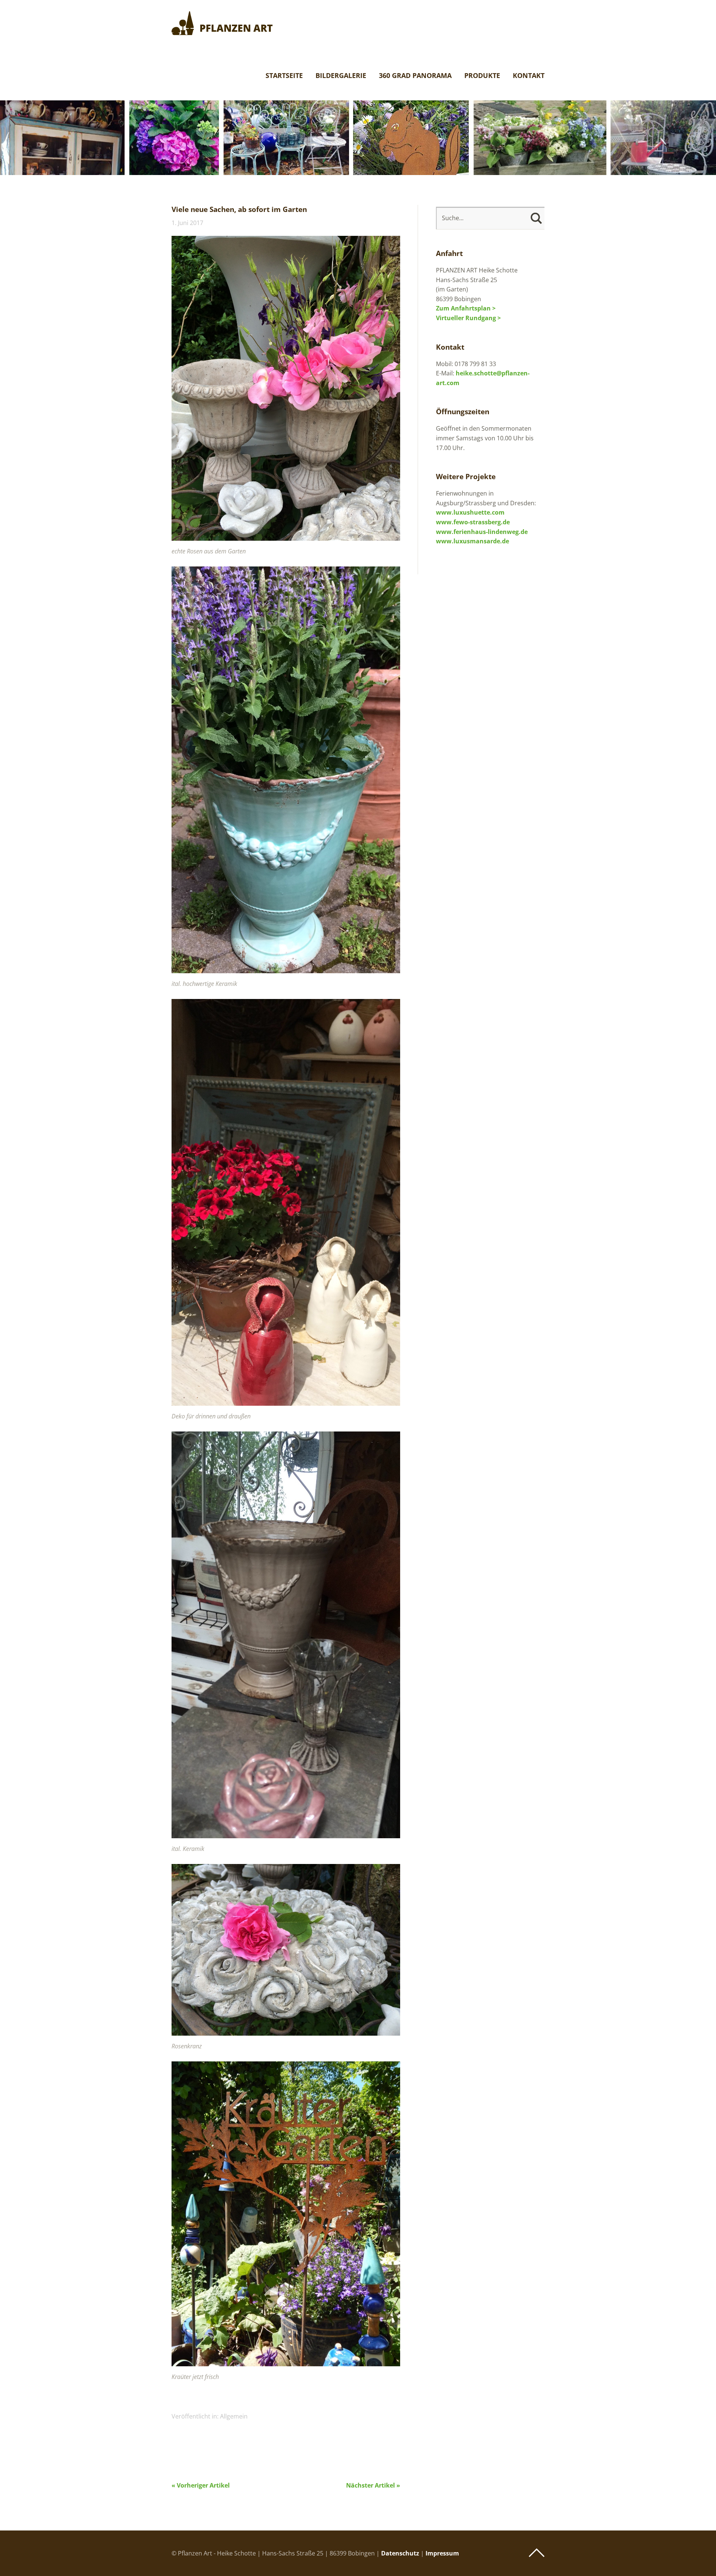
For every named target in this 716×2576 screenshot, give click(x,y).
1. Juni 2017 (187, 223)
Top (537, 2553)
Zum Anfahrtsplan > (466, 308)
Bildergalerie (341, 76)
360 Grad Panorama (415, 76)
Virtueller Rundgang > (468, 318)
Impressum (442, 2553)
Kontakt (529, 76)
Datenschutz (400, 2553)
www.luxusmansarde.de (472, 541)
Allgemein (234, 2416)
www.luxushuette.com (470, 512)
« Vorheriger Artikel (201, 2485)
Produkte (482, 76)
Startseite (284, 76)
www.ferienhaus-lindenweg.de (482, 532)
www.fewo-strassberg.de (473, 522)
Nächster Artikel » (373, 2485)
